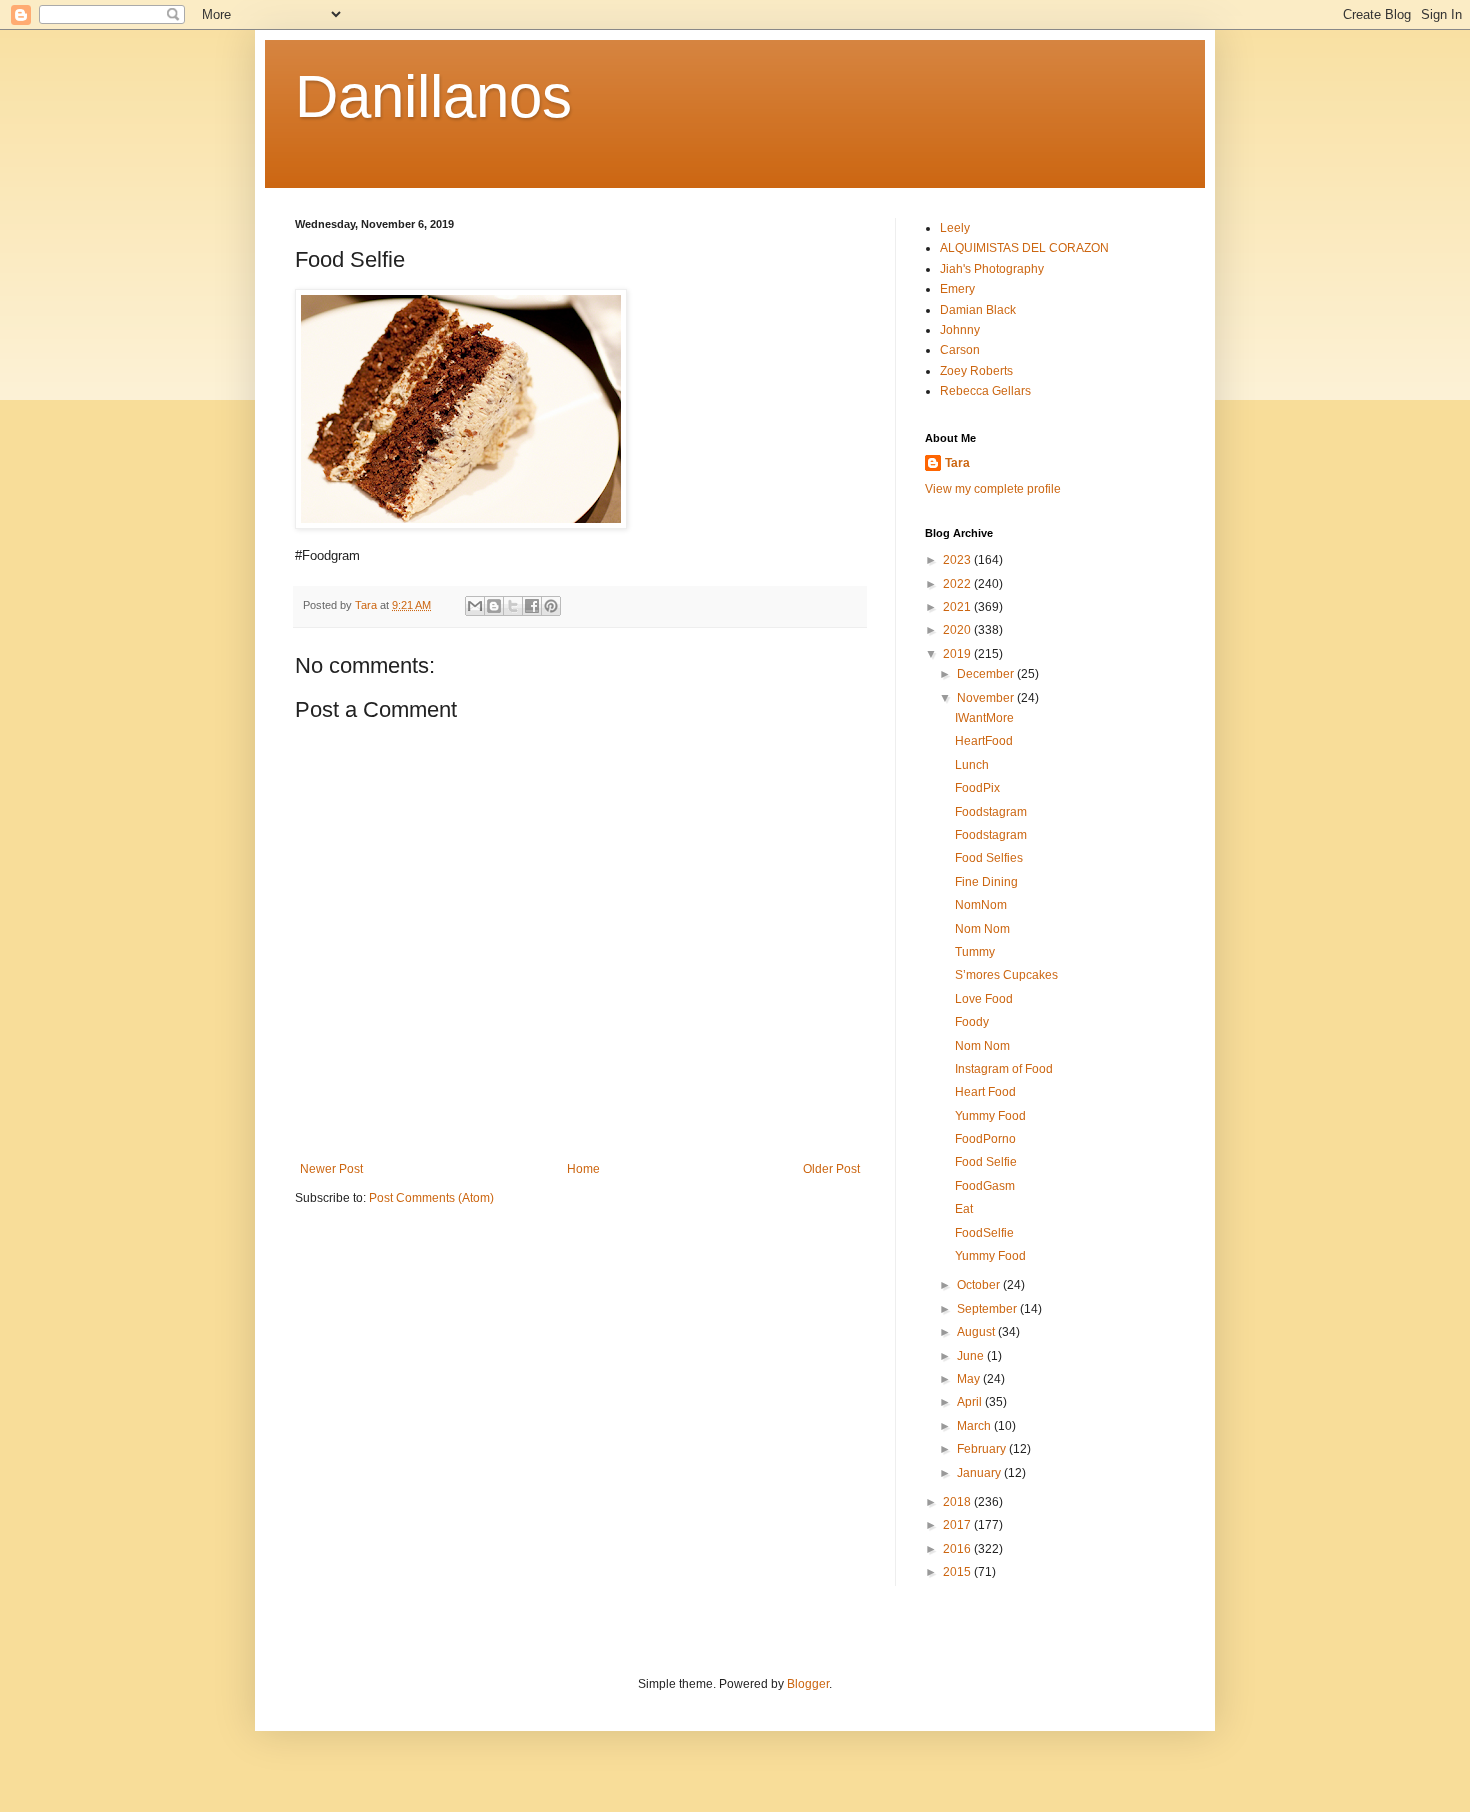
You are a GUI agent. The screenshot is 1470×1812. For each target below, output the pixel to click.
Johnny (960, 330)
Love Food (984, 999)
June (972, 1356)
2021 (958, 607)
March (975, 1426)
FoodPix (977, 788)
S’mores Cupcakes (1006, 975)
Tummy (975, 952)
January (980, 1473)
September (988, 1309)
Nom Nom (982, 929)
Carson (960, 350)
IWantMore (984, 718)
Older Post (831, 1169)
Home (583, 1169)
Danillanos (433, 96)
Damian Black (978, 310)
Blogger (808, 1684)
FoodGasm (985, 1186)
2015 (958, 1572)
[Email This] (475, 606)
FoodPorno (985, 1139)
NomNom (981, 905)
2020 (958, 630)
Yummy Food (990, 1116)
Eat (964, 1209)
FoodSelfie (984, 1233)
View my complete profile (993, 489)
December (987, 674)
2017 (958, 1525)
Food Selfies (989, 858)
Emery (957, 289)
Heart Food (985, 1092)
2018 (958, 1502)
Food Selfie (986, 1162)
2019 (958, 654)
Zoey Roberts (976, 371)
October (980, 1285)
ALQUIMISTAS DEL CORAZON (1024, 248)
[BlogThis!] (494, 606)
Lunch (972, 765)
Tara (957, 463)
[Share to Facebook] (532, 606)
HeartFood (984, 741)
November (987, 698)
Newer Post (331, 1169)
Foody (972, 1022)
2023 (958, 560)
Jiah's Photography (992, 269)
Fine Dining (986, 882)
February (983, 1449)
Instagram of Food (1004, 1069)
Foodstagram (991, 812)
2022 (958, 584)
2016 (958, 1549)
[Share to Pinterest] (551, 606)
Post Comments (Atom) (431, 1198)
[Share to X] (513, 606)
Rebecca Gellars (985, 391)
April (971, 1402)
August (977, 1332)
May (970, 1379)
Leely (955, 228)
